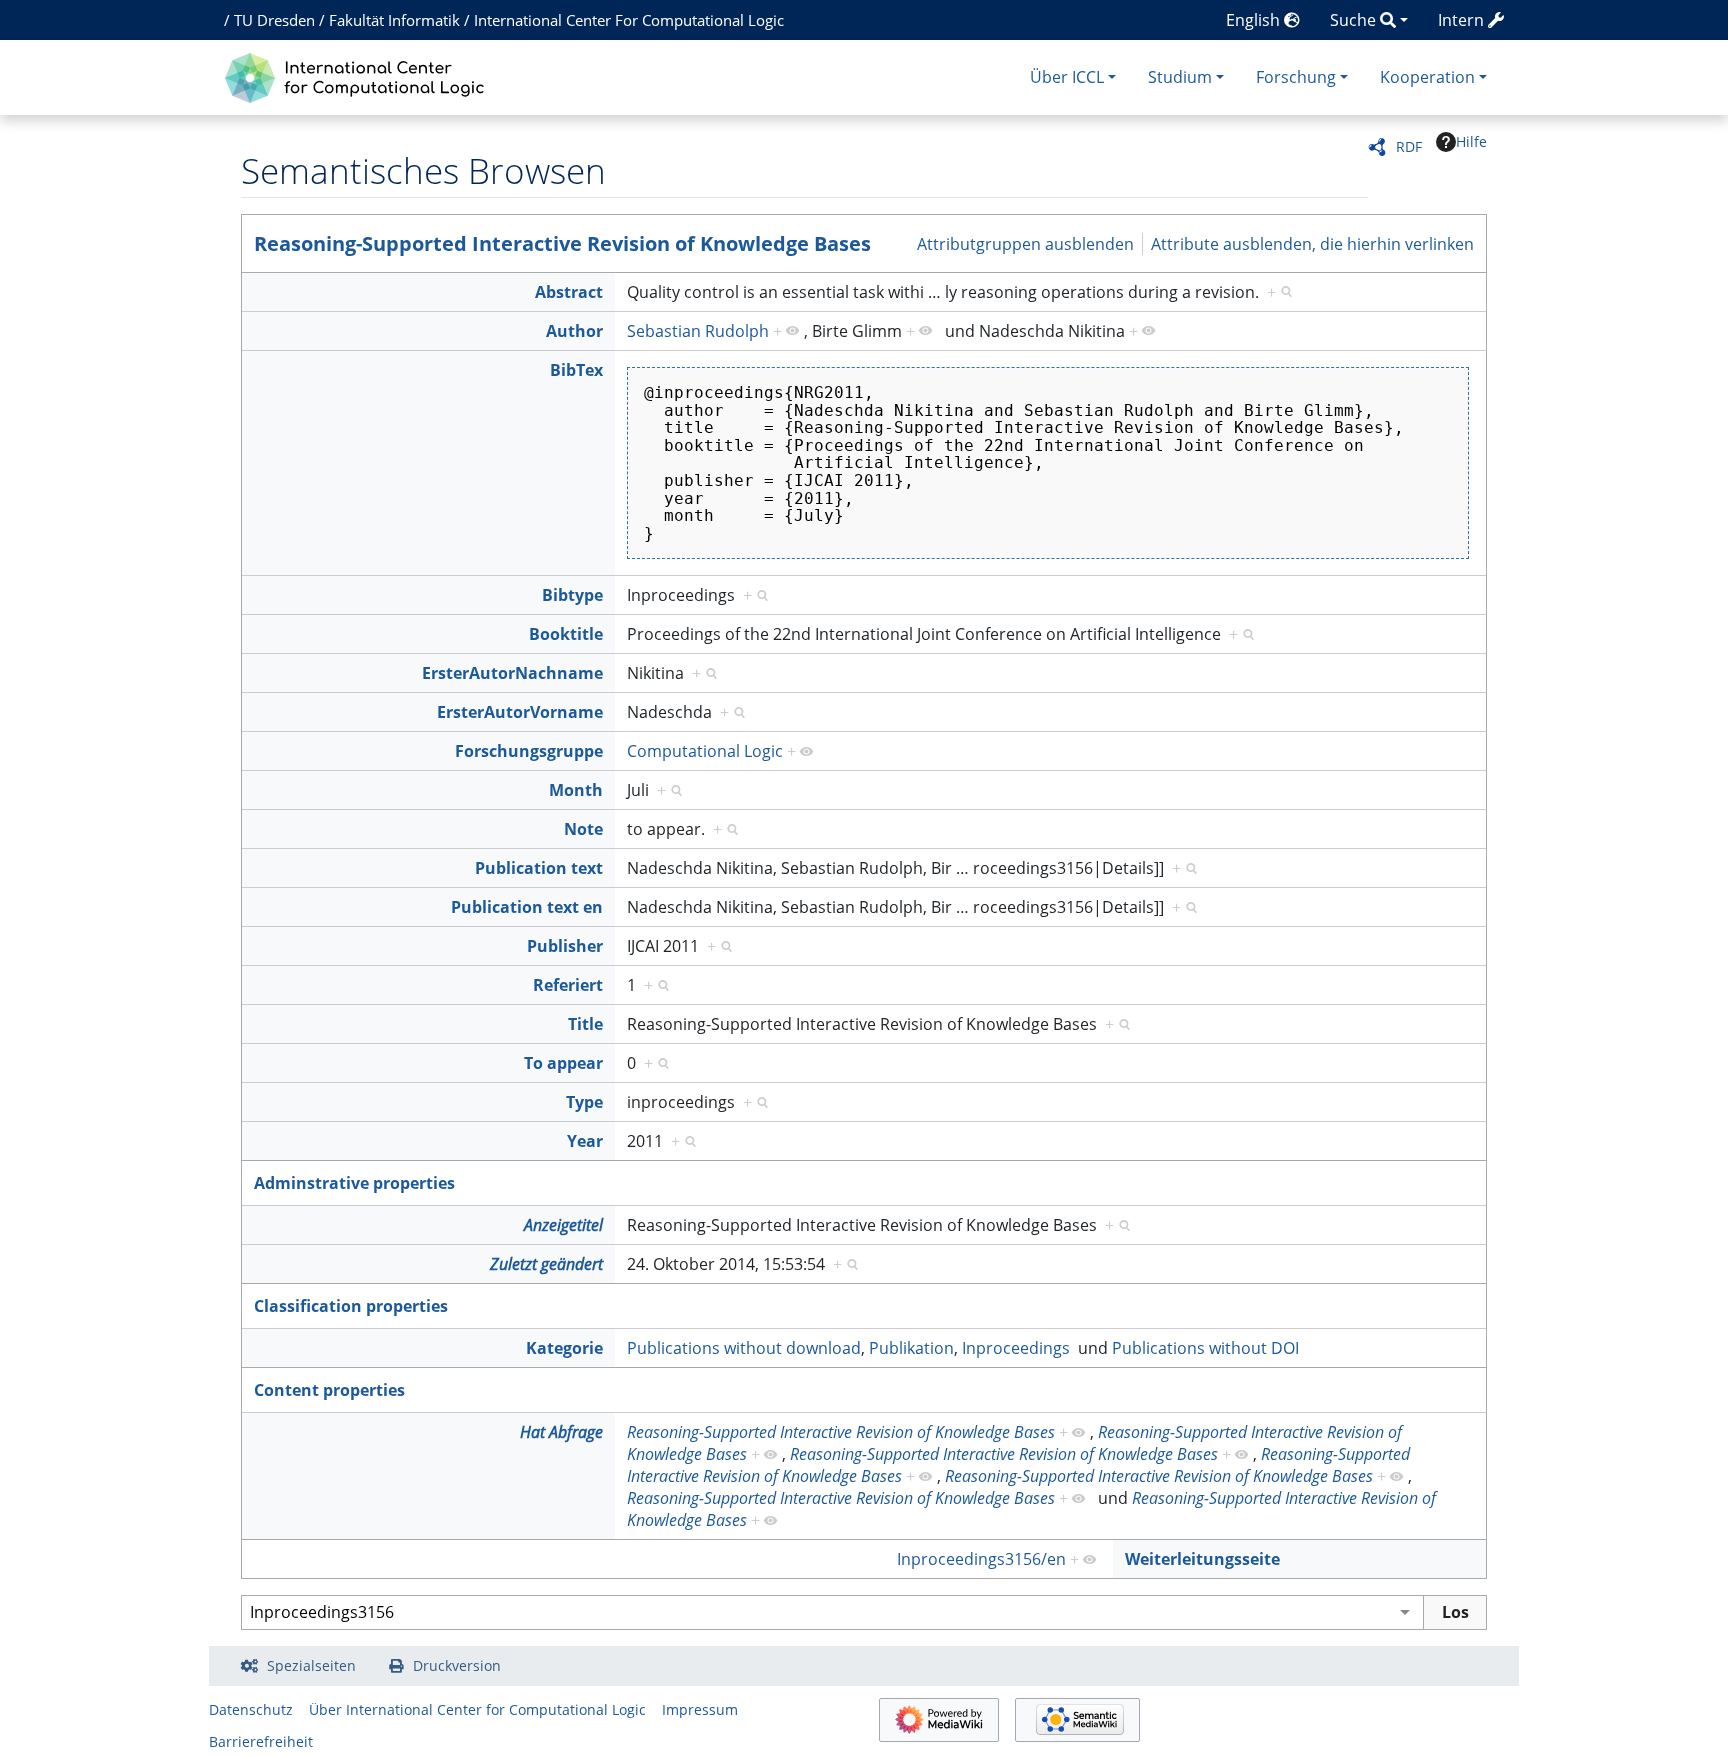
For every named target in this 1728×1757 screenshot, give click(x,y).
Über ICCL (1067, 77)
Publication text (539, 868)
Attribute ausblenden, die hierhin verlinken (1312, 243)
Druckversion (457, 1665)
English (1255, 20)
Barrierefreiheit (261, 1741)
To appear (563, 1063)
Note (583, 829)
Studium (1180, 77)
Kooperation (1427, 77)
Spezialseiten (311, 1665)
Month (576, 790)
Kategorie (564, 1348)
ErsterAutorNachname (512, 673)
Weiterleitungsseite (1202, 1559)
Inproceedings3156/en (981, 1559)
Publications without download (744, 1348)
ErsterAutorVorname (520, 712)
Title (585, 1024)
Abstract (569, 292)
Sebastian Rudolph (698, 331)
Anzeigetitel (563, 1225)
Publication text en (527, 907)
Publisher (565, 946)
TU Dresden (274, 20)
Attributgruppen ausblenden (1025, 243)
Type (584, 1102)
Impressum (700, 1709)
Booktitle (566, 634)
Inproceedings (1016, 1348)
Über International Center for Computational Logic (477, 1709)
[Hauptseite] (359, 75)
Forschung (1296, 77)
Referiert (568, 985)
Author (574, 331)
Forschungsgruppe (529, 751)
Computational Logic (705, 751)
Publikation (911, 1348)
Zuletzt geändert (546, 1264)
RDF (1409, 146)
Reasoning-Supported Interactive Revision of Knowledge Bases (562, 243)
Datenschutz (251, 1709)
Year (585, 1141)
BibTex (576, 370)
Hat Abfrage (561, 1432)
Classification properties (351, 1306)
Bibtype (572, 595)
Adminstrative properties (354, 1183)
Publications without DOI (1205, 1348)
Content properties (329, 1390)
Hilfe (1471, 141)
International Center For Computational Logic (629, 20)
